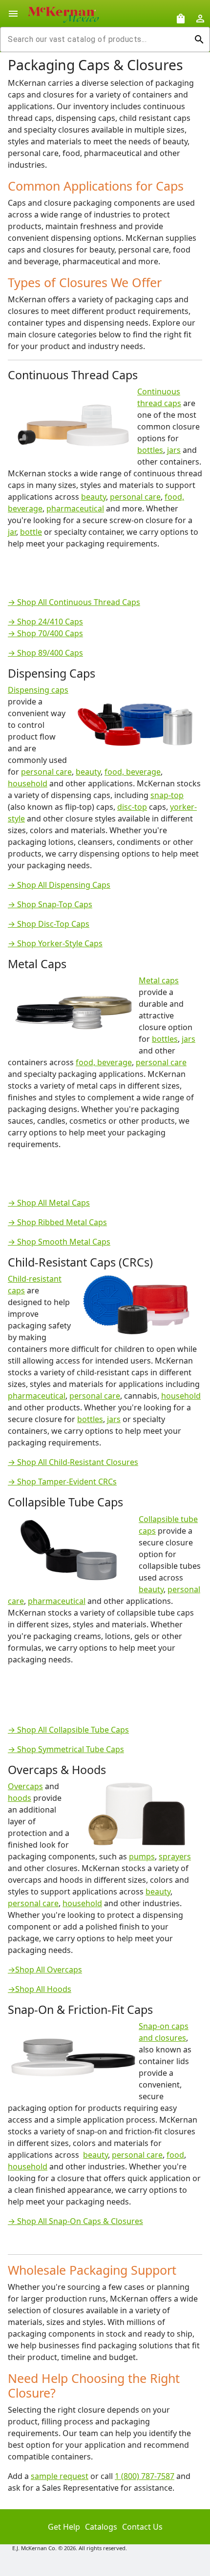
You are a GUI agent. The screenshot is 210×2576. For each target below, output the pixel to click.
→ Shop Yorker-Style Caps (55, 943)
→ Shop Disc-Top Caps (49, 924)
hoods (20, 1798)
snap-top (167, 795)
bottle (31, 532)
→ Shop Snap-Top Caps (50, 904)
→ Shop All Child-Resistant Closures (73, 1462)
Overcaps (25, 1786)
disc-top (132, 807)
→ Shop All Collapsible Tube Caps (68, 1730)
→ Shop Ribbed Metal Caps (57, 1222)
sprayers (175, 1856)
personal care (135, 497)
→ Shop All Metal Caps (49, 1203)
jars (174, 450)
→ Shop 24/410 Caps (45, 622)
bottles (150, 450)
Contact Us (142, 2527)
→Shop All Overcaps (45, 1970)
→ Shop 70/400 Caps (45, 633)
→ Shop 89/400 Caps (45, 653)
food (175, 2155)
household (28, 783)
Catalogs (101, 2527)
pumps (142, 1856)
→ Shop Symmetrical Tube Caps (66, 1749)
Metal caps (159, 980)
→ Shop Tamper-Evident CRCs (62, 1482)
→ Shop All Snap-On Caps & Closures (75, 2221)
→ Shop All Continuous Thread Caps (74, 602)
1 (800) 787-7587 (145, 2476)
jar (12, 532)
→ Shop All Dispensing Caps (59, 885)
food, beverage (133, 772)
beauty (94, 497)
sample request (60, 2476)
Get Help (64, 2527)
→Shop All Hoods (40, 1989)
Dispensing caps (38, 690)
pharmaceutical (75, 508)
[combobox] (97, 39)
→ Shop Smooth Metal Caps (59, 1242)
